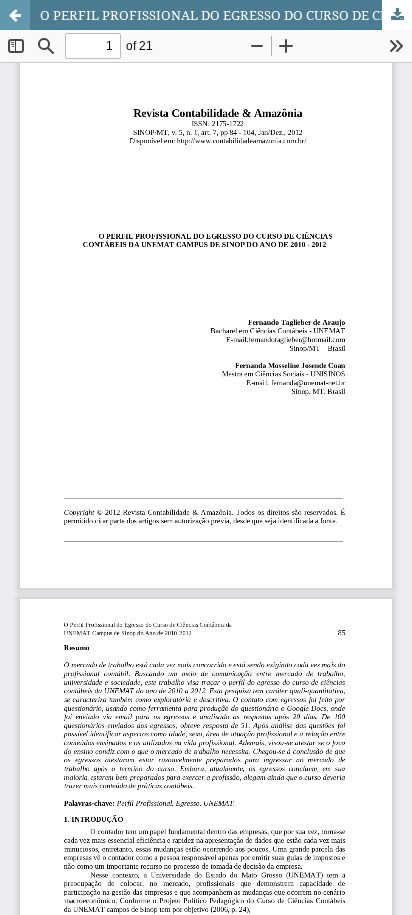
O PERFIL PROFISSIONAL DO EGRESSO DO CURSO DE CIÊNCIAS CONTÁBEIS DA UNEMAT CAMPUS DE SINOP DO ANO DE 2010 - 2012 (226, 15)
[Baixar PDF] (397, 15)
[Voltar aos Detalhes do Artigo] (15, 15)
